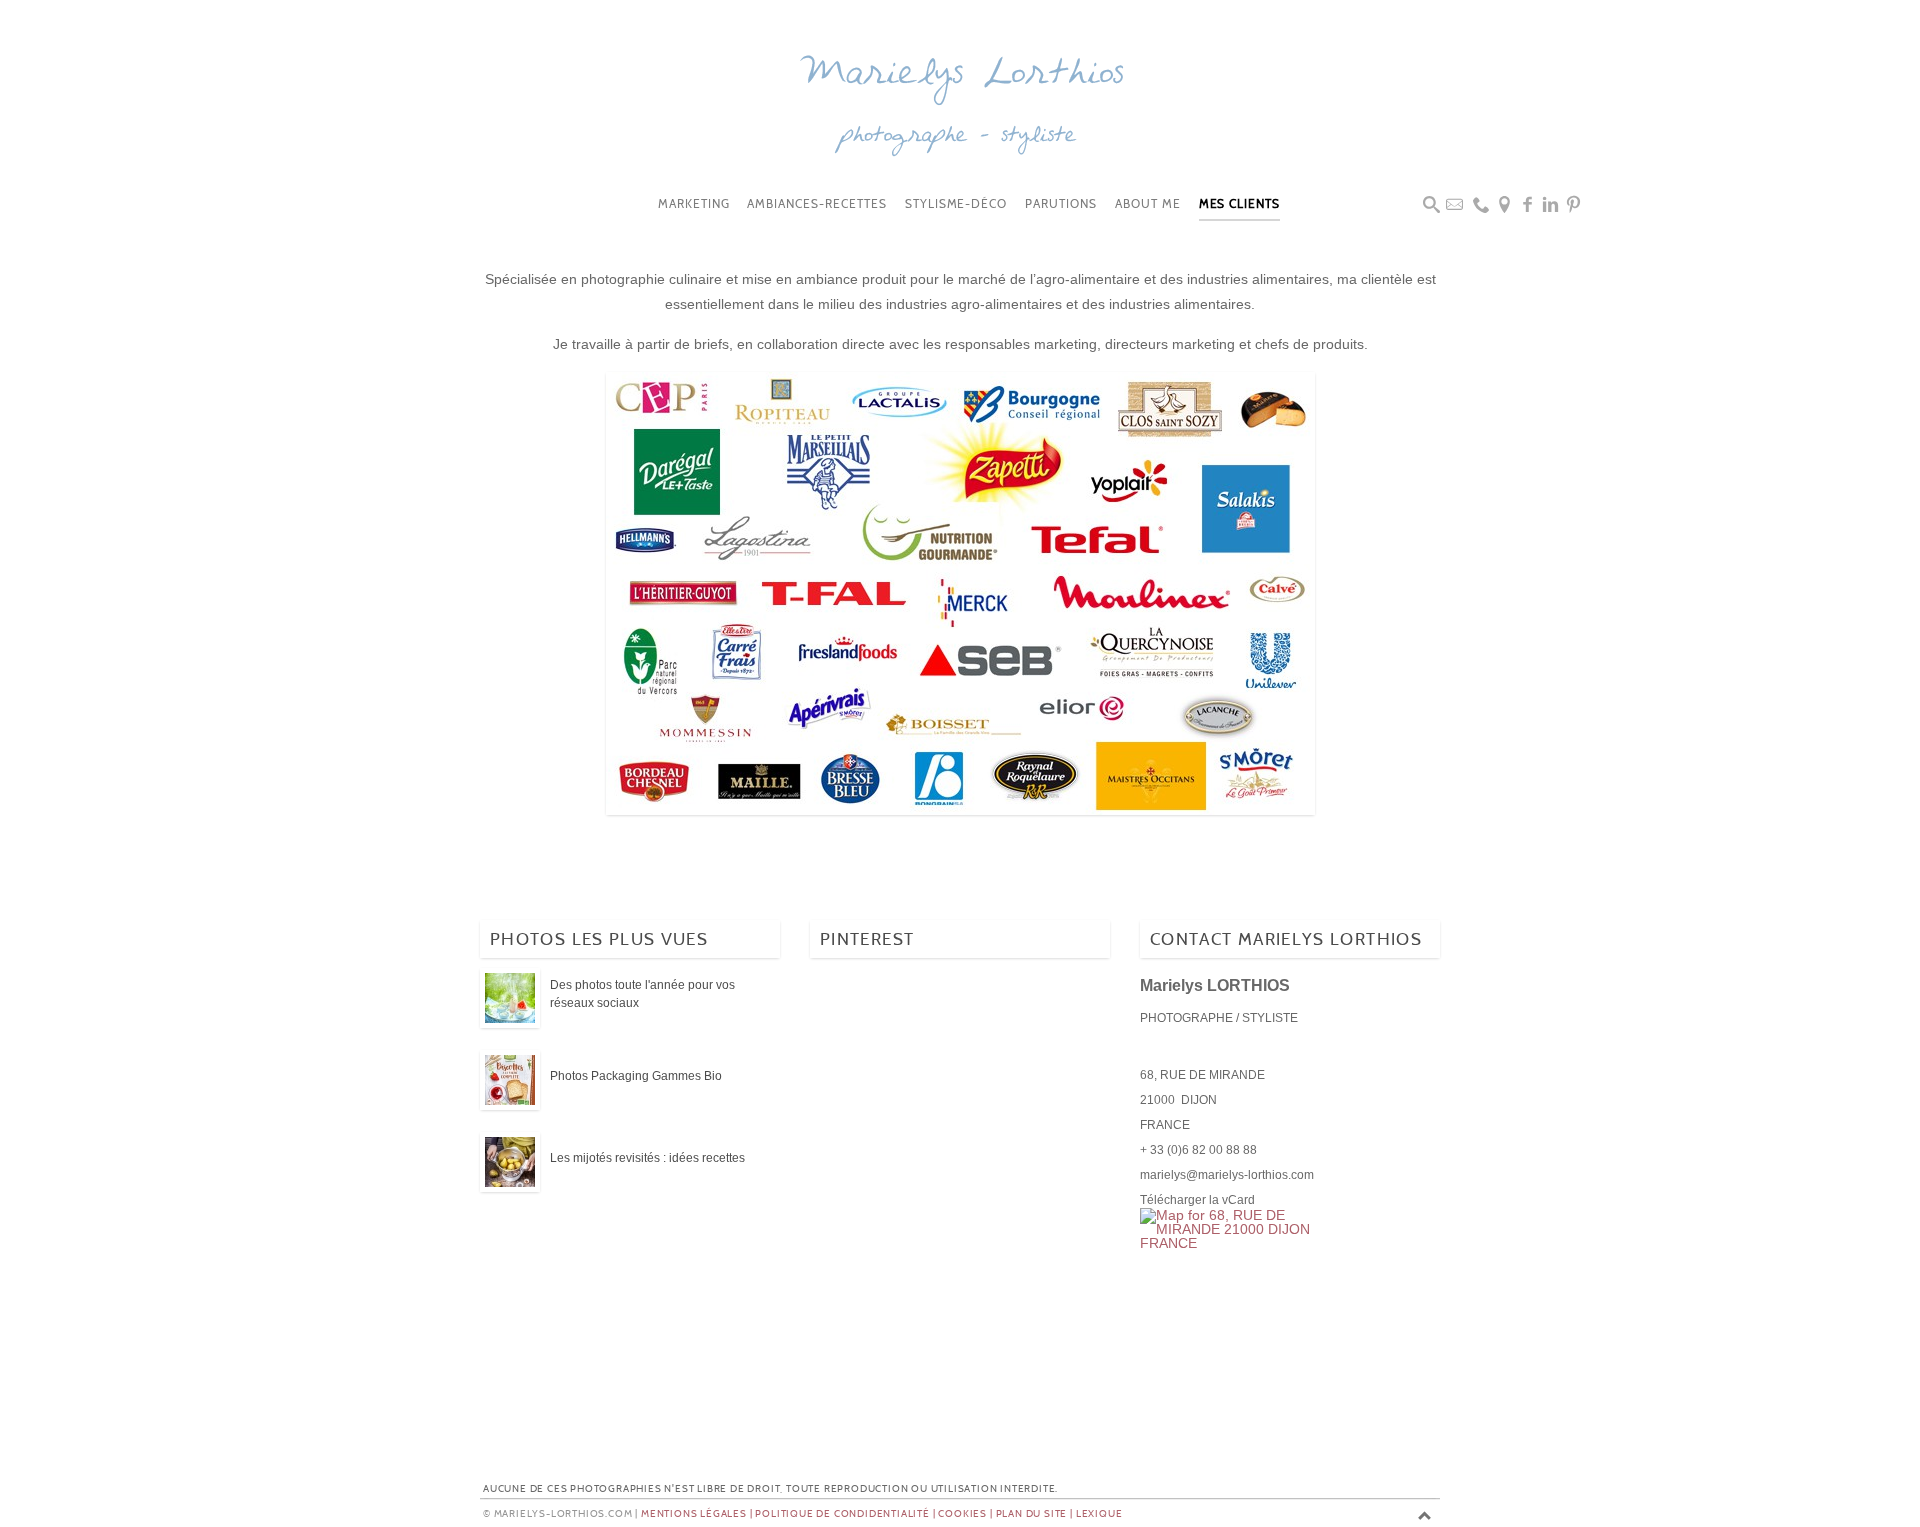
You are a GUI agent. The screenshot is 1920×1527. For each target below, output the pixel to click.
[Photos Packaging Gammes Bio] (510, 1081)
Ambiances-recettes (816, 204)
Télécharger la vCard (1197, 1200)
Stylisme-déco (956, 204)
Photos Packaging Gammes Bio (636, 1076)
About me (1148, 204)
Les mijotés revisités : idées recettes (647, 1158)
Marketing (694, 204)
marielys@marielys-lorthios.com (1227, 1175)
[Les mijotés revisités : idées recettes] (510, 1163)
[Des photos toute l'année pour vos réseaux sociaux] (510, 999)
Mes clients (1240, 204)
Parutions (1061, 204)
